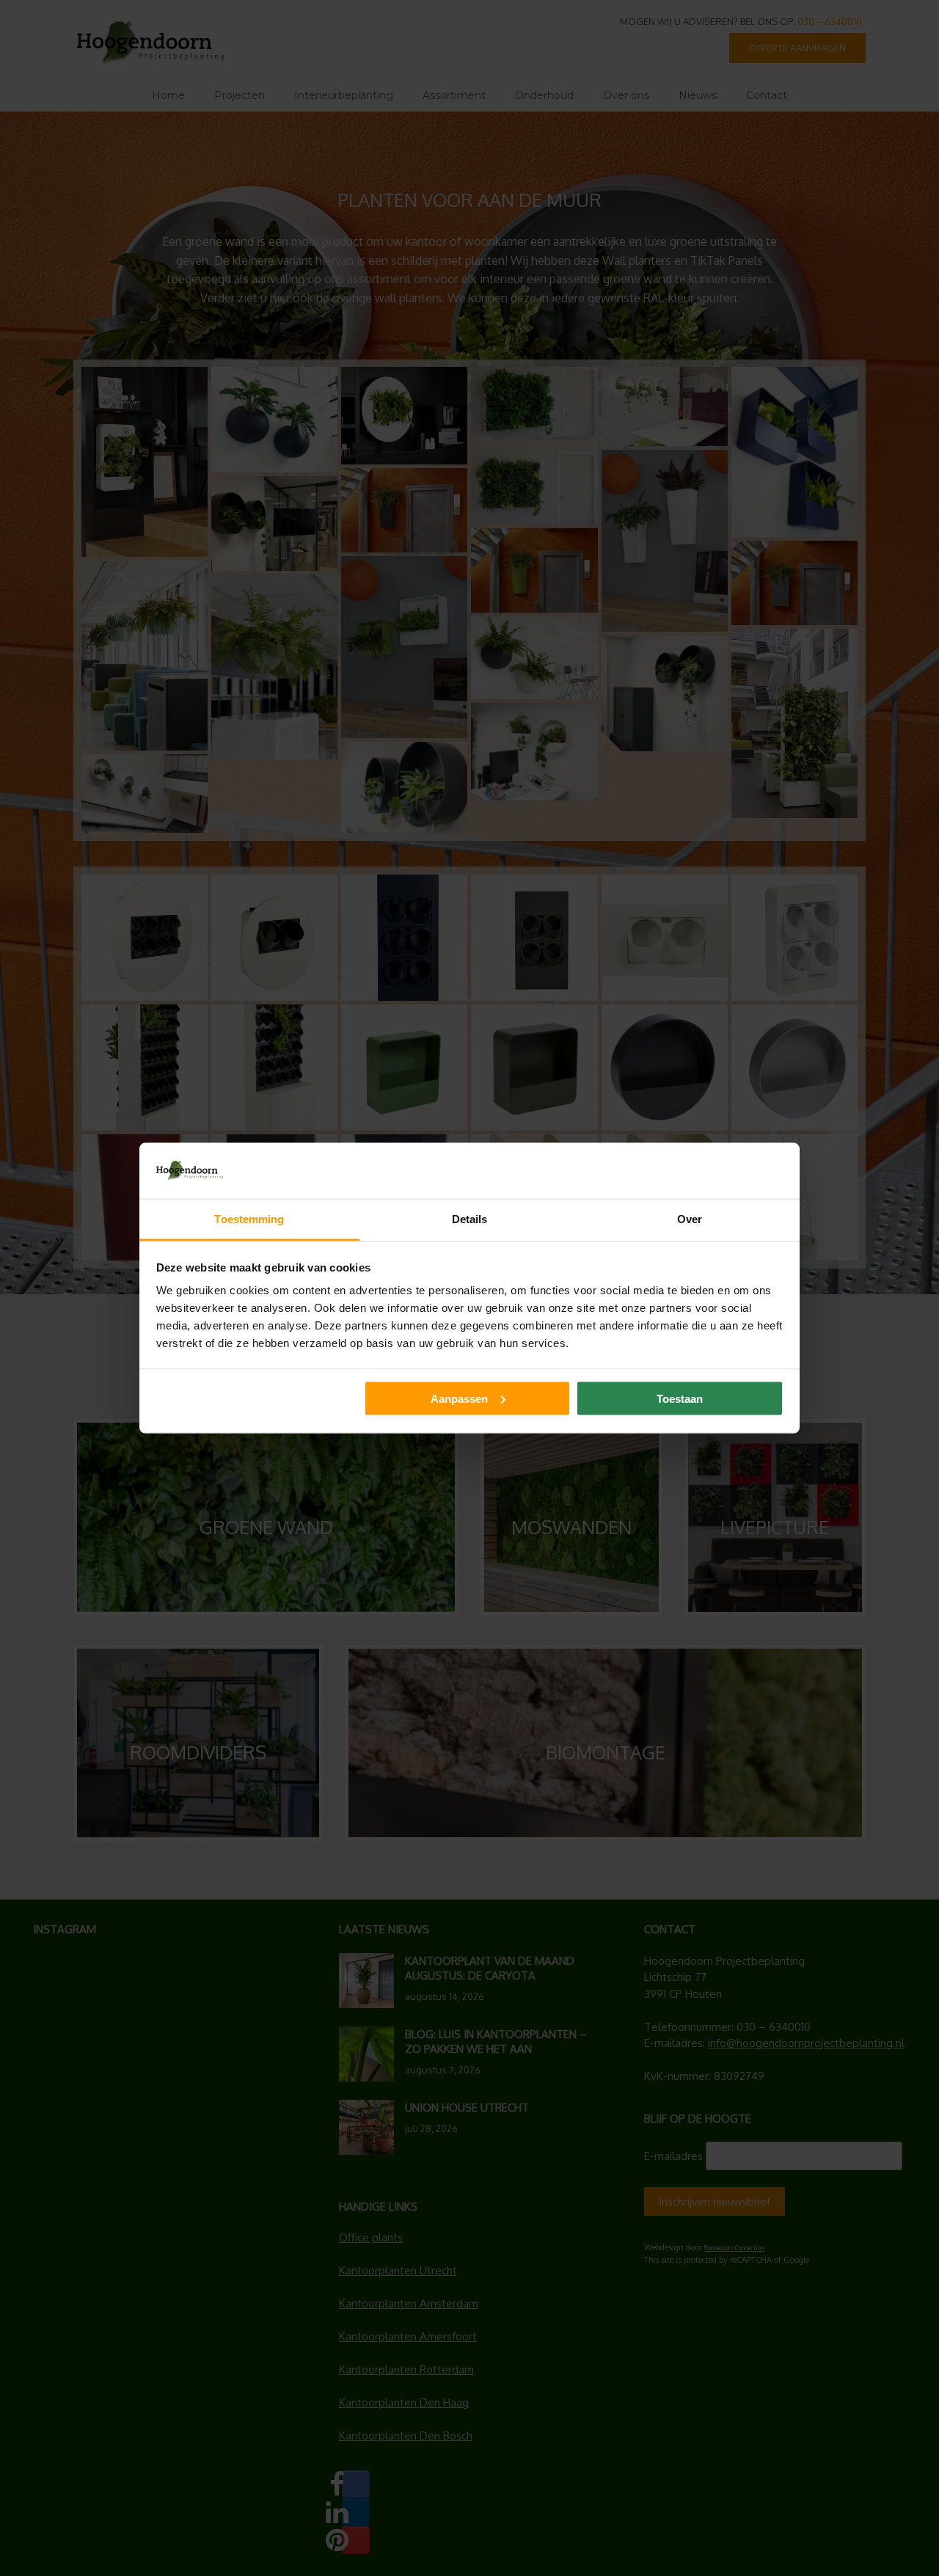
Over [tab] (690, 1219)
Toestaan (680, 1398)
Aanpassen (459, 1398)
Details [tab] (470, 1219)
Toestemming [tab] (249, 1219)
